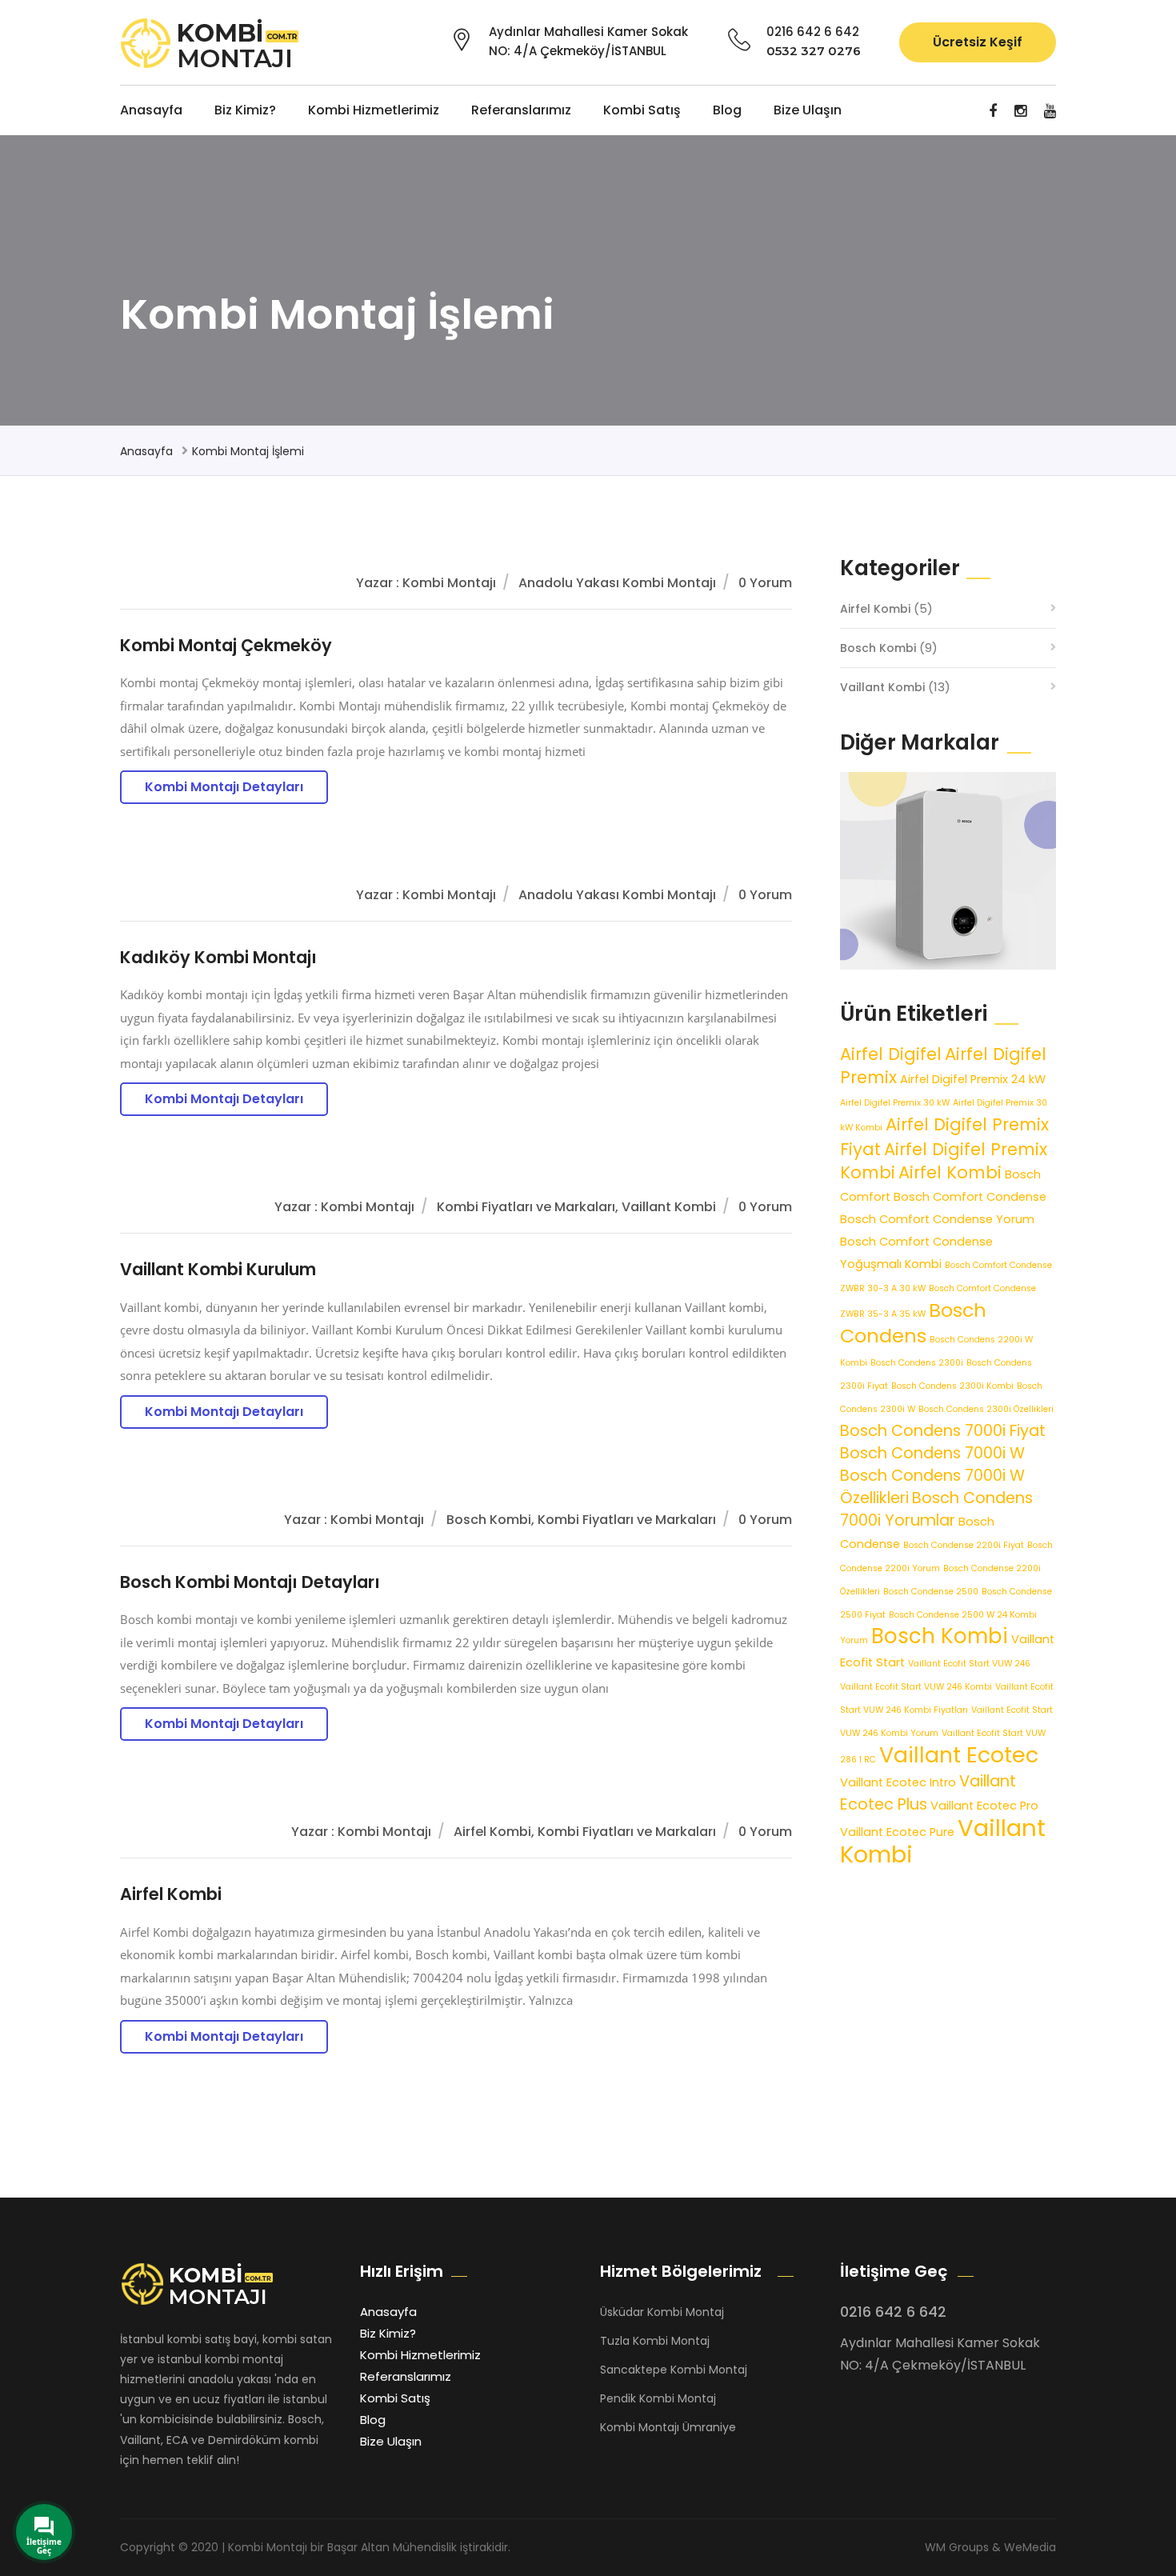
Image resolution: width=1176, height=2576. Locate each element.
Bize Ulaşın (808, 110)
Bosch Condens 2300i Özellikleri (986, 1409)
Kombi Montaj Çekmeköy (226, 645)
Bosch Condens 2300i (917, 1363)
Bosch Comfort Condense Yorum (937, 1219)
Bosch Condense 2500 (931, 1592)
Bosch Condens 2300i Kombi (952, 1386)
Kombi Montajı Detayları (224, 787)
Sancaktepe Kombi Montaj (674, 2370)
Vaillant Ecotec (959, 1755)
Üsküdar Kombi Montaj (662, 2312)
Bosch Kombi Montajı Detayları (250, 1582)
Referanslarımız (521, 110)
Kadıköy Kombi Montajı (218, 957)
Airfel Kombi (171, 1894)
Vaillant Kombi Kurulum (218, 1269)
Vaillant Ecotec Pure (897, 1832)
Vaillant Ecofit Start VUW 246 (969, 1664)
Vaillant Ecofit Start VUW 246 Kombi (916, 1687)
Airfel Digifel (891, 1054)
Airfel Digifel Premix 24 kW (973, 1079)
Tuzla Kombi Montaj (655, 2341)
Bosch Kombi (878, 648)
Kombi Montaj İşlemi (248, 451)
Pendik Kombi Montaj (658, 2398)
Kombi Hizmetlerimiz (374, 110)
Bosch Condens (913, 1323)
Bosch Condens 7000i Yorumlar (936, 1509)
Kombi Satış (642, 110)
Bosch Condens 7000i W (932, 1453)
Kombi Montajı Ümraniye (668, 2427)
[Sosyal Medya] (993, 111)
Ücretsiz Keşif (978, 42)
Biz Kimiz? (245, 110)
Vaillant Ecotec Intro (898, 1782)
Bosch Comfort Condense (970, 1197)
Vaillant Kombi (882, 687)
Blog (727, 110)
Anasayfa (151, 110)
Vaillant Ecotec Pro (984, 1806)
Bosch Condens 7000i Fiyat (943, 1431)
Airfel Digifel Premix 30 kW (895, 1103)
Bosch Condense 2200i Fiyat (964, 1545)
